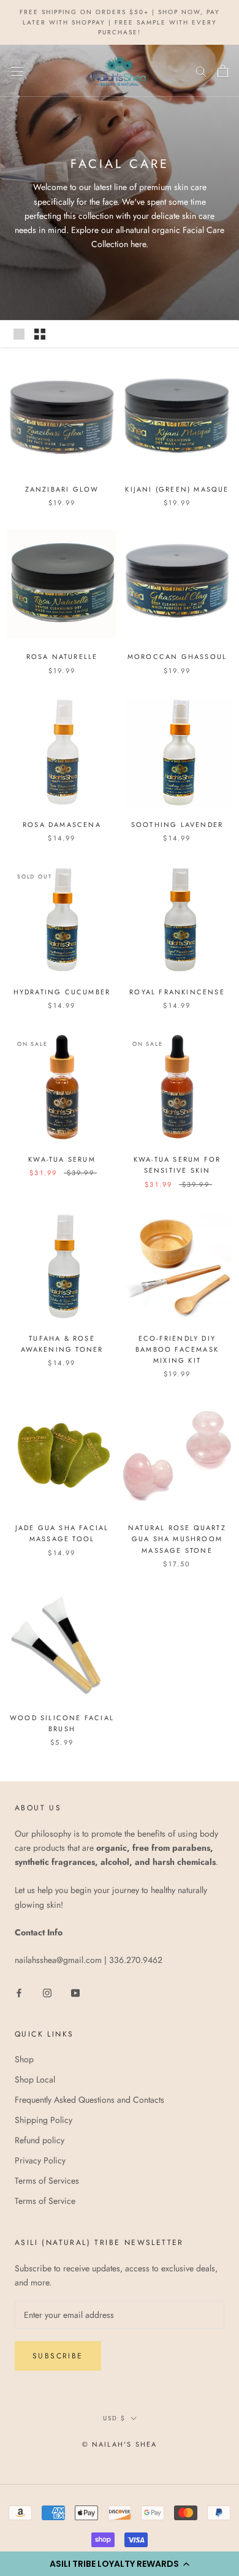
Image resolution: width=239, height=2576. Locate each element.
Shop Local (35, 2079)
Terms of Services (47, 2181)
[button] (120, 2564)
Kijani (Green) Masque (177, 489)
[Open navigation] (17, 71)
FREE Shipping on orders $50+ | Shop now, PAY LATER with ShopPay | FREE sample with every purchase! (120, 22)
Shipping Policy (44, 2120)
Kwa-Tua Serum (62, 1159)
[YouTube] (75, 1992)
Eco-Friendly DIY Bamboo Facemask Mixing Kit (177, 1349)
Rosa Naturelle (62, 657)
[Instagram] (47, 1992)
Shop (24, 2059)
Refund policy (40, 2140)
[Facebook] (19, 1992)
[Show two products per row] (40, 334)
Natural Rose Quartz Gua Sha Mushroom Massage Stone (177, 1539)
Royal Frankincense (177, 992)
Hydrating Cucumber (62, 992)
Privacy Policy (40, 2160)
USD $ (114, 2418)
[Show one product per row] (19, 334)
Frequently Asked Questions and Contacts (89, 2100)
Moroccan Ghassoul (177, 657)
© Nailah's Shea (120, 2444)
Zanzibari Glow (62, 489)
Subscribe (58, 2356)
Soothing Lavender (177, 825)
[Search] (201, 71)
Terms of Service (45, 2201)
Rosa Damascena (62, 825)
